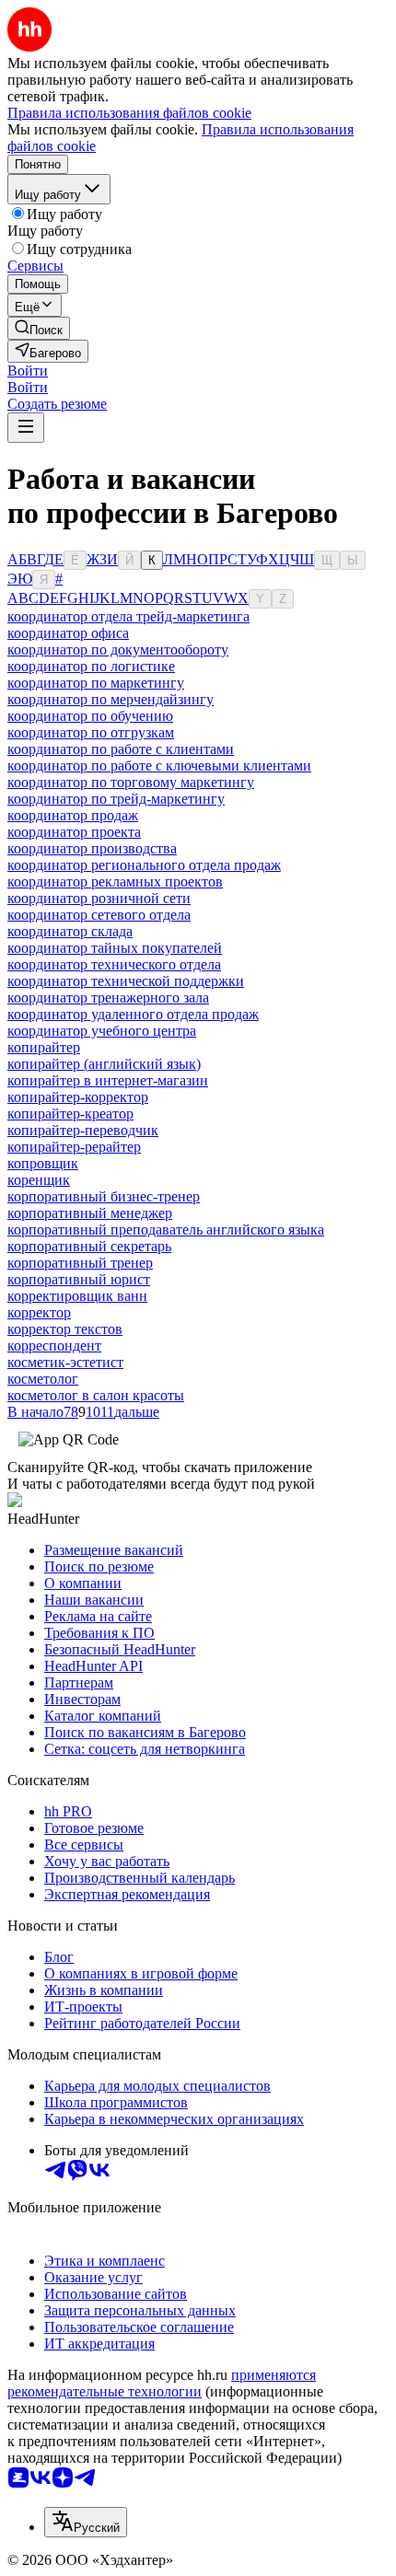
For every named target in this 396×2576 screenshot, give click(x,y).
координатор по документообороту (118, 650)
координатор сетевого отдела (99, 915)
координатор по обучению (90, 716)
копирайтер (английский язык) (104, 1064)
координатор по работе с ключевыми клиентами (159, 766)
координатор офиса (68, 633)
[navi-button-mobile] (26, 428)
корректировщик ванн (77, 1296)
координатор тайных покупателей (115, 948)
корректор (39, 1312)
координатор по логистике (91, 666)
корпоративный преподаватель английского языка (166, 1230)
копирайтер (44, 1047)
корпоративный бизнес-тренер (104, 1196)
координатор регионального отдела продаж (144, 865)
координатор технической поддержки (126, 981)
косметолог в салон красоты (96, 1395)
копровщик (43, 1163)
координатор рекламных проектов (115, 882)
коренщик (39, 1180)
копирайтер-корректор (78, 1097)
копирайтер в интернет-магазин (108, 1080)
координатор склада (70, 931)
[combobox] (86, 2522)
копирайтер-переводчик (83, 1130)
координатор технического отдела (114, 964)
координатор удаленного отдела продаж (133, 1014)
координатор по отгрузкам (91, 732)
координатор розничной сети (99, 898)
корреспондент (54, 1346)
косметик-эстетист (65, 1362)
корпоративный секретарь (89, 1246)
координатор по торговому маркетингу (131, 782)
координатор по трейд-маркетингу (116, 799)
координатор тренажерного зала (108, 998)
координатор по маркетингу (96, 683)
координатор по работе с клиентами (121, 749)
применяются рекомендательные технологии (162, 2383)
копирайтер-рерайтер (74, 1147)
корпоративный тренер (80, 1263)
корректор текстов (65, 1329)
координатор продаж (73, 815)
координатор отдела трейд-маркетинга (128, 616)
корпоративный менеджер (90, 1213)
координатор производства (92, 848)
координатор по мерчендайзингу (111, 699)
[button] (28, 371)
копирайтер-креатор (70, 1114)
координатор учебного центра (102, 1031)
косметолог (43, 1379)
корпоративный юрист (79, 1279)
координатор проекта (74, 832)
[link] (39, 328)
